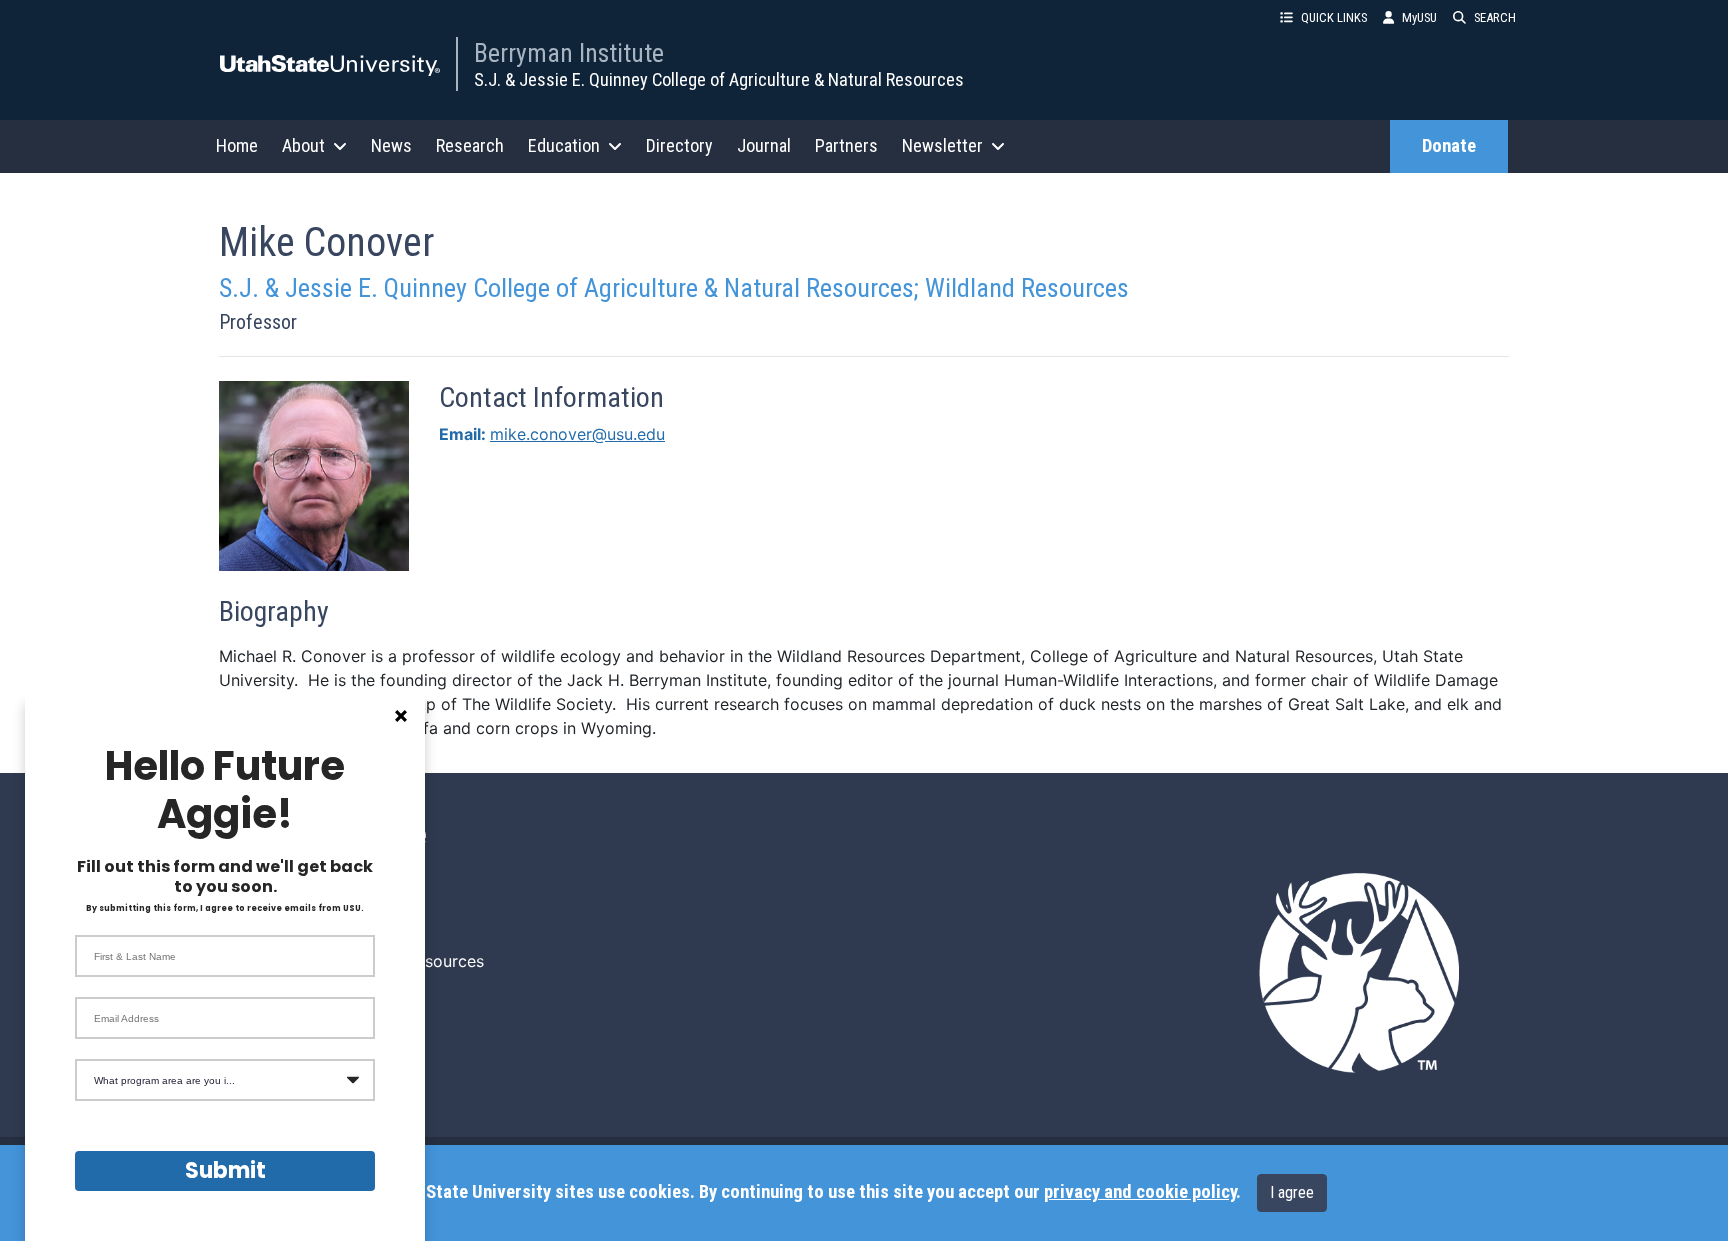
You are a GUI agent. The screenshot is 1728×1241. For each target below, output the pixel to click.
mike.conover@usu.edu (577, 434)
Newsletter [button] (942, 145)
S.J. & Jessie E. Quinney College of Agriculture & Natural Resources (719, 79)
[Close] (401, 716)
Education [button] (564, 145)
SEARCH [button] (1495, 17)
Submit (225, 1170)
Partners (846, 145)
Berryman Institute (569, 53)
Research (470, 145)
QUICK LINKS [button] (1334, 17)
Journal (764, 145)
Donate (1449, 146)
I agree (1292, 1192)
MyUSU (1419, 17)
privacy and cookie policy (1140, 1192)
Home (237, 145)
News (391, 145)
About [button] (303, 145)
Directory (679, 145)
